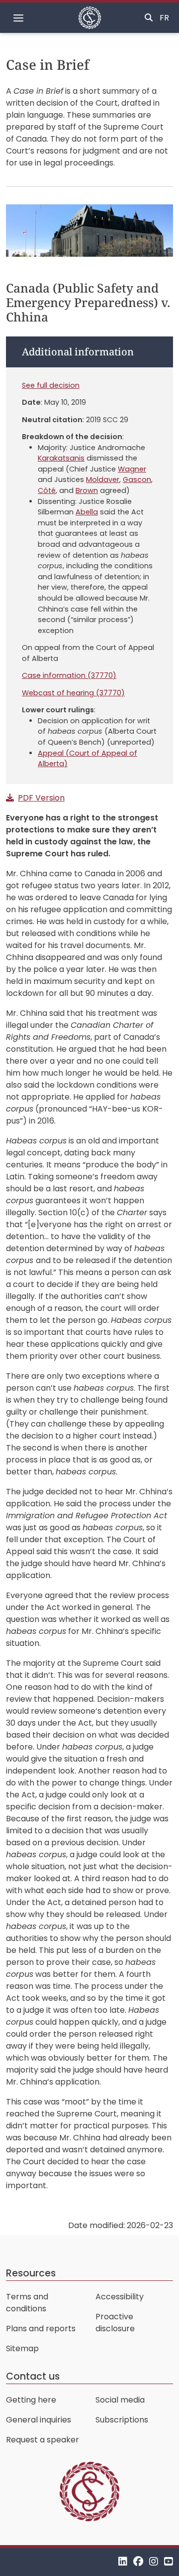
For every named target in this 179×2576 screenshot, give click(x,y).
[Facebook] (138, 2562)
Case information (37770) (69, 675)
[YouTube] (169, 2562)
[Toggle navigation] (18, 18)
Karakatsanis (61, 458)
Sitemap (22, 2348)
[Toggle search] (149, 18)
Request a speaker (43, 2440)
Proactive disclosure (115, 2323)
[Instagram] (154, 2562)
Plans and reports (41, 2329)
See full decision (51, 385)
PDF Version (41, 798)
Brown (87, 490)
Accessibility (120, 2297)
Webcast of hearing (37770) (73, 693)
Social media (120, 2400)
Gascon (137, 480)
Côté (47, 490)
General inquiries (39, 2420)
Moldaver (103, 480)
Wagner (132, 469)
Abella (87, 512)
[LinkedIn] (123, 2562)
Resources (31, 2273)
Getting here (31, 2400)
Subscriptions (122, 2420)
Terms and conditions (27, 2303)
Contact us (33, 2376)
